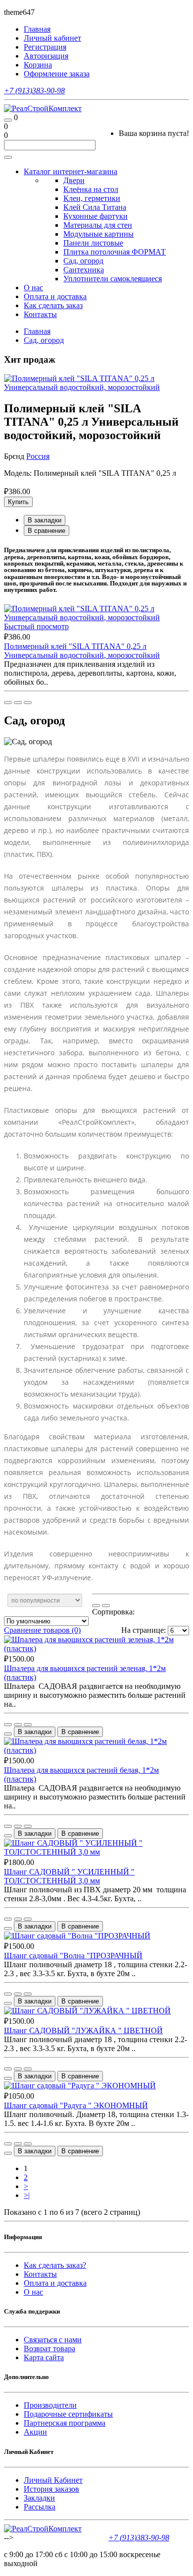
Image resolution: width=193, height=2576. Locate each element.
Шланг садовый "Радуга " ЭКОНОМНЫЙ (76, 2105)
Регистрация (45, 47)
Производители (50, 2405)
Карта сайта (44, 2357)
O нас (33, 2292)
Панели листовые (93, 243)
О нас (33, 288)
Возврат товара (49, 2349)
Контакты (40, 314)
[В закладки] (18, 703)
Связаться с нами (53, 2340)
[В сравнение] (28, 703)
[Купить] (8, 703)
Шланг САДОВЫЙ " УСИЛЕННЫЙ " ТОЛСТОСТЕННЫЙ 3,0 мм (69, 1876)
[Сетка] (106, 1606)
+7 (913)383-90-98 (34, 91)
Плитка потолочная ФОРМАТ (115, 252)
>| (27, 2195)
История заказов (51, 2489)
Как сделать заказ (53, 305)
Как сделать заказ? (55, 2265)
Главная (37, 331)
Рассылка (40, 2507)
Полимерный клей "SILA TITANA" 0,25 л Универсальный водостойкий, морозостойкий (82, 651)
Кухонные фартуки (96, 216)
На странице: (144, 1630)
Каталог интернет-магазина (71, 171)
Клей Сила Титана (95, 207)
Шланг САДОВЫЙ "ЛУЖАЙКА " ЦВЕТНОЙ (83, 2030)
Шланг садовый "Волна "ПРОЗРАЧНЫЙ (73, 1956)
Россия (38, 456)
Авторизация (46, 56)
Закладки (39, 2498)
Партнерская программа (65, 2423)
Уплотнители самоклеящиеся (113, 279)
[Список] (96, 1606)
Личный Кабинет (53, 2480)
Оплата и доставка (55, 296)
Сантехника (84, 270)
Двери (74, 180)
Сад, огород (83, 261)
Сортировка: (113, 1612)
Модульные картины (98, 234)
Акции (35, 2432)
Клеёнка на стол (91, 189)
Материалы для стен (98, 225)
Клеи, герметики (92, 198)
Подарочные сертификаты (68, 2414)
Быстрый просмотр (36, 626)
